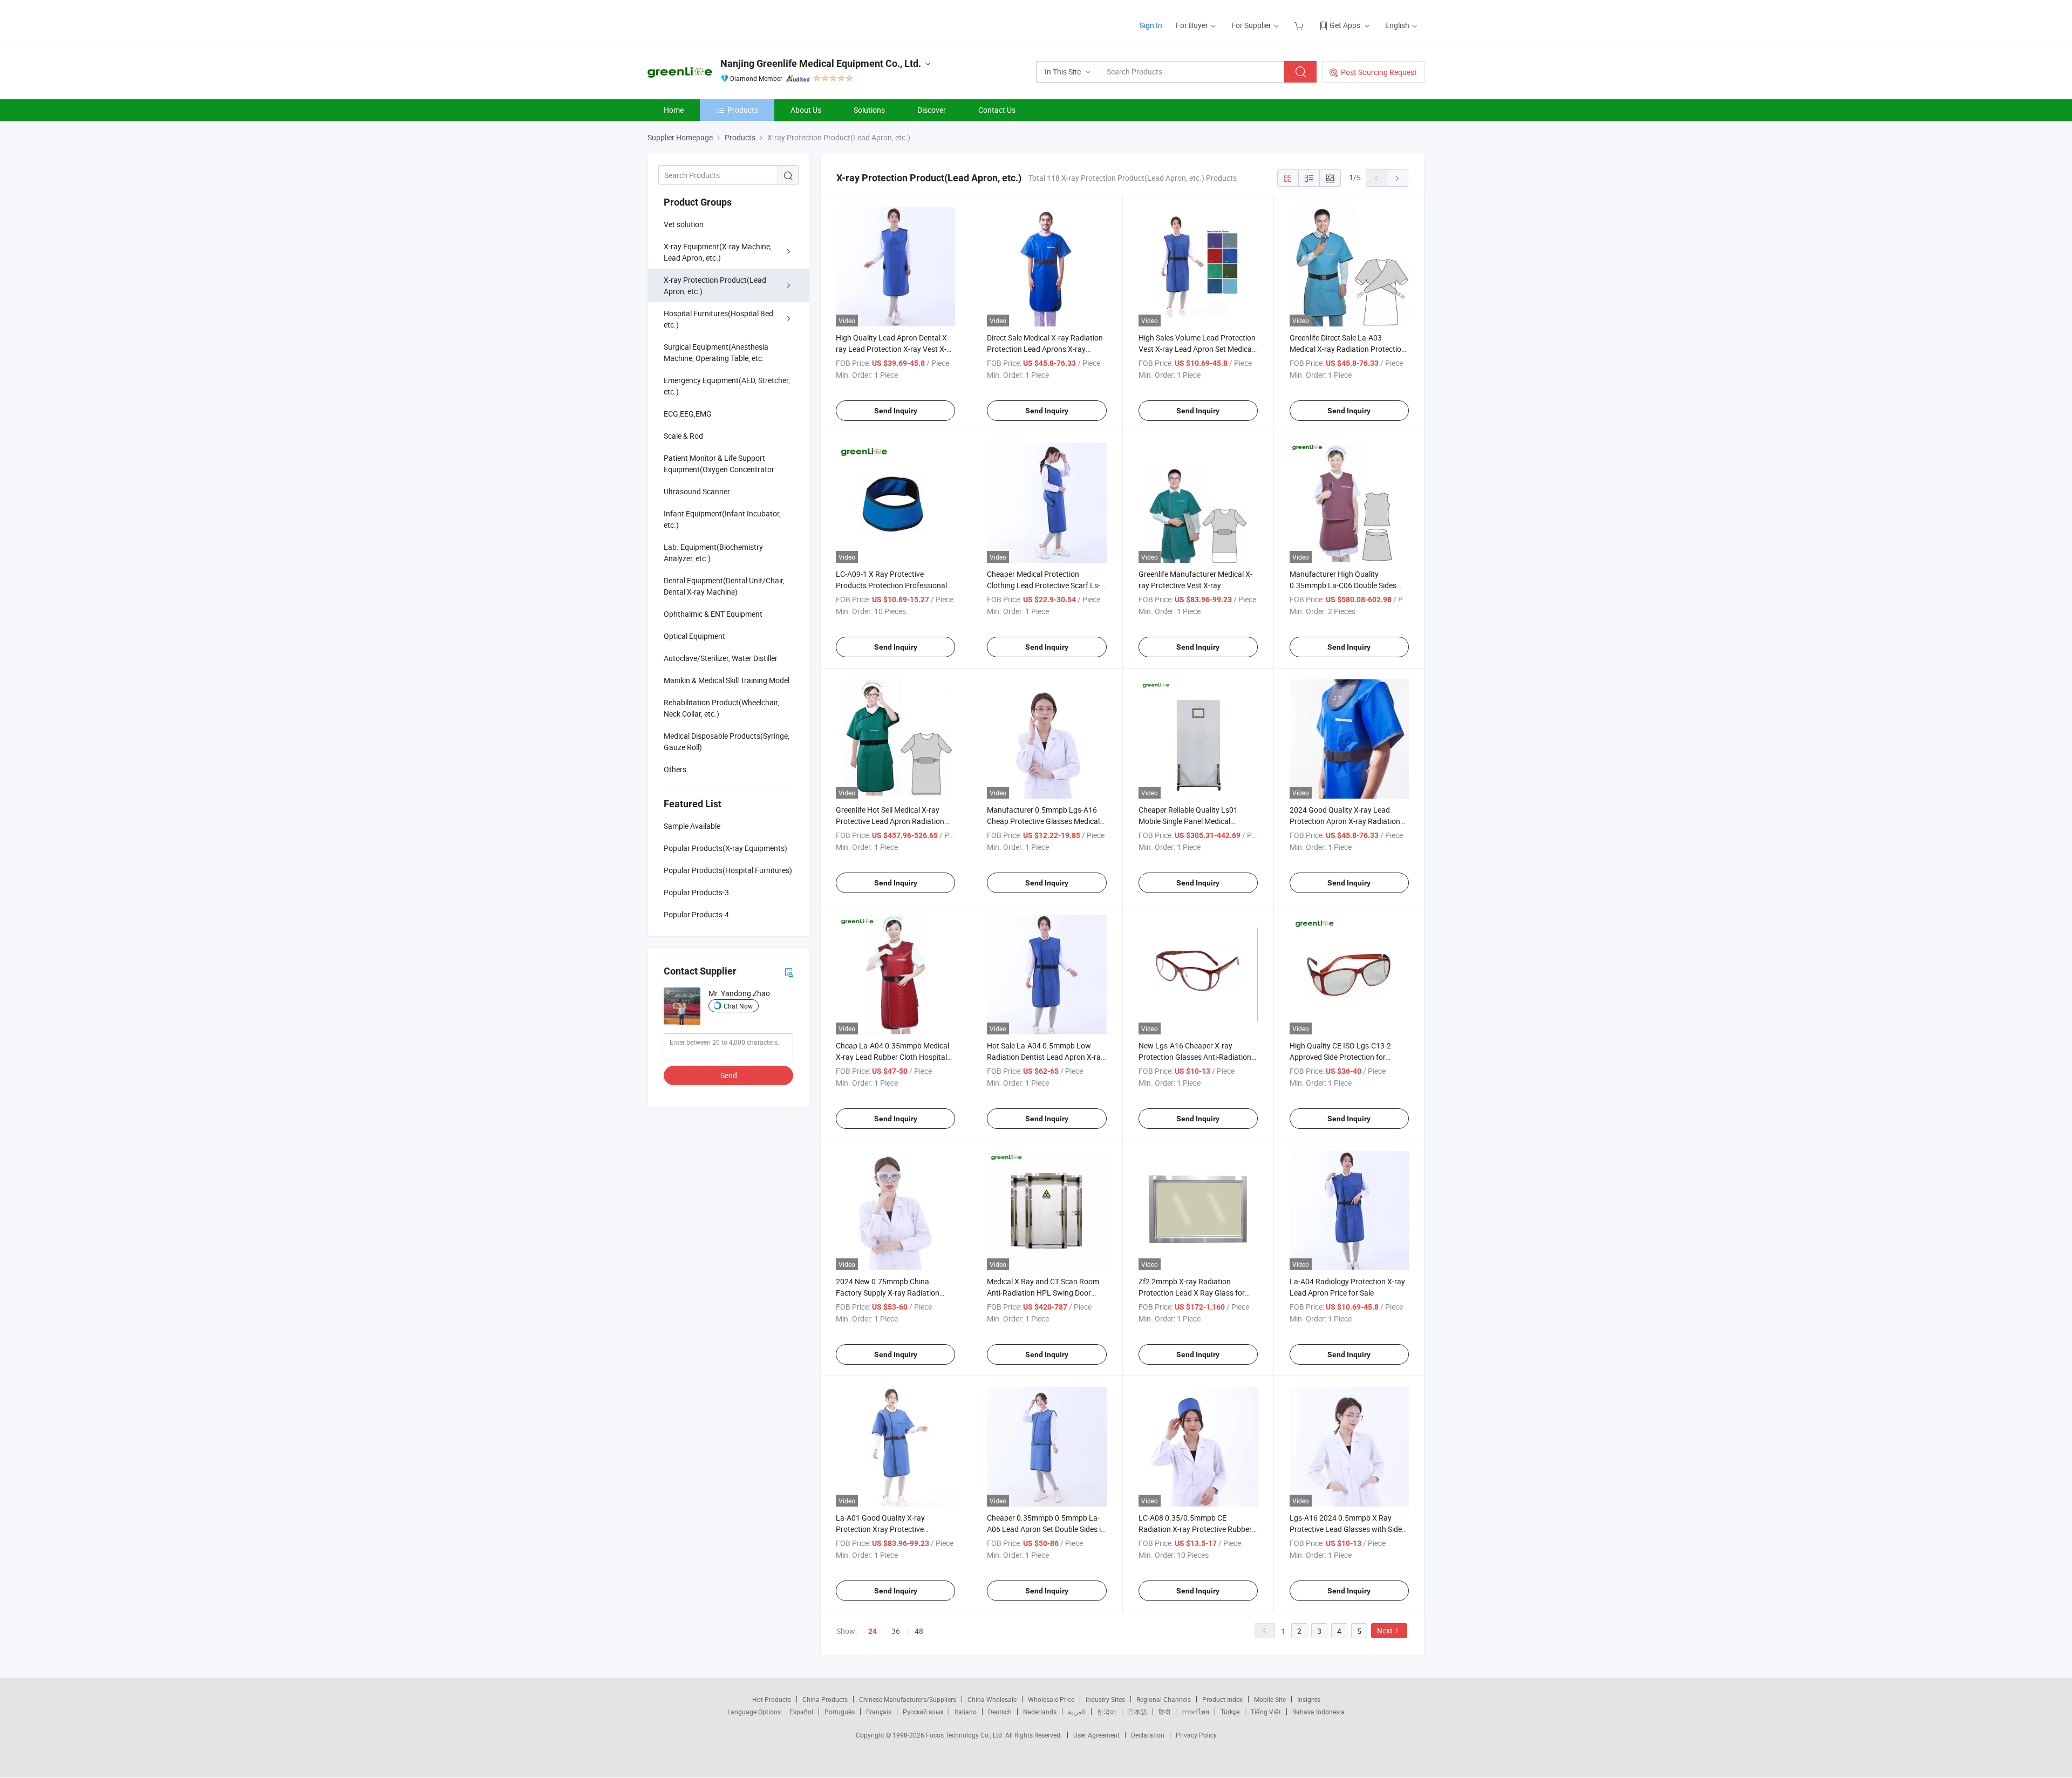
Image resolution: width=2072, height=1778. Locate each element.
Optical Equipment (694, 636)
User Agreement (1096, 1735)
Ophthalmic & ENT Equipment (713, 614)
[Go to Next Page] (1398, 178)
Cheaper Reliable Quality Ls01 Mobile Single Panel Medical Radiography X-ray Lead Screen (1191, 821)
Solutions (869, 110)
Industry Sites (1105, 1699)
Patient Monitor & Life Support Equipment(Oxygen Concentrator (719, 464)
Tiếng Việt (1266, 1712)
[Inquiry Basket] (1300, 25)
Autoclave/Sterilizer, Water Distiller (721, 658)
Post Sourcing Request (1379, 72)
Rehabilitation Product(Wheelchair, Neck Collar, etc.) (721, 708)
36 (896, 1631)
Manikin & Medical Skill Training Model (727, 680)
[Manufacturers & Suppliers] (717, 21)
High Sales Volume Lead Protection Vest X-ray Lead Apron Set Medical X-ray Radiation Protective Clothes (1197, 349)
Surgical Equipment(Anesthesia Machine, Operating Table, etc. (716, 352)
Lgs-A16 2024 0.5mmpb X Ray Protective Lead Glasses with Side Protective (1346, 1529)
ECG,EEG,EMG (688, 414)
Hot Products (772, 1699)
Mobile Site (1270, 1699)
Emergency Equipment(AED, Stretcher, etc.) (727, 386)
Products (743, 110)
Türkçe (1230, 1712)
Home (674, 110)
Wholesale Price (1051, 1699)
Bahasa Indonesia (1318, 1712)
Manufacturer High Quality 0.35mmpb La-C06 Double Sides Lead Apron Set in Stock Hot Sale (1344, 585)
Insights (1309, 1699)
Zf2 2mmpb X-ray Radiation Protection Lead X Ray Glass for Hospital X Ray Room (1192, 1293)
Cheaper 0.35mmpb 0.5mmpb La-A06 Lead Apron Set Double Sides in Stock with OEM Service (1046, 1529)
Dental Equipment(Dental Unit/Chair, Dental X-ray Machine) (724, 586)
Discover (932, 110)
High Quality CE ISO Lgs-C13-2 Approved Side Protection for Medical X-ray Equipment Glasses (1345, 1057)
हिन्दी (1164, 1712)
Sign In (1151, 25)
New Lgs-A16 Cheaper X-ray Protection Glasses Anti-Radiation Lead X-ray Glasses (1195, 1057)
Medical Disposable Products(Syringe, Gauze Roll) (727, 741)
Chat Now (738, 1006)
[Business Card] (789, 972)
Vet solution (684, 224)
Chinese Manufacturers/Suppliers (908, 1699)
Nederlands (1040, 1712)
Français (879, 1712)
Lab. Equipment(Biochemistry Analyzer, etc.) (713, 553)
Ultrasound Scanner (697, 491)
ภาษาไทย (1195, 1712)
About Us (806, 110)
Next (1385, 1630)
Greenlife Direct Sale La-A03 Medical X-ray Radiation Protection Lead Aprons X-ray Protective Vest (1348, 349)
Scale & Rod (683, 436)
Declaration (1148, 1735)
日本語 (1137, 1712)
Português (840, 1712)
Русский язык (923, 1712)
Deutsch (1000, 1712)
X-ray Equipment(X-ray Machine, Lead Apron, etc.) (718, 252)
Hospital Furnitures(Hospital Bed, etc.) (719, 319)
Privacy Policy (1196, 1735)
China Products (825, 1699)
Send (729, 1075)
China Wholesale (992, 1699)
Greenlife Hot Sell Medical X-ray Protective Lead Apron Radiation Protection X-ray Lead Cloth (890, 821)
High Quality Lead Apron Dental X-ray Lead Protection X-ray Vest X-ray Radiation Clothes (892, 349)
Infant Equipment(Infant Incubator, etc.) (722, 519)
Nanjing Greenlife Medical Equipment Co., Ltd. (821, 63)
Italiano (966, 1712)
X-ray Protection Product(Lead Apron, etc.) (715, 285)
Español (801, 1712)
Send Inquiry (896, 411)
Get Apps (1345, 25)
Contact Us (997, 110)
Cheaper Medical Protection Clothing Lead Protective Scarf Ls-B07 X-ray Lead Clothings (1044, 585)
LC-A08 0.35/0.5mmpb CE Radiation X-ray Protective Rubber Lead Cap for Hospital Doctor (1195, 1529)
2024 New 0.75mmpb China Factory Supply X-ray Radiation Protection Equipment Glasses (888, 1293)
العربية (1077, 1712)
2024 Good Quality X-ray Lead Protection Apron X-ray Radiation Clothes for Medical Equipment (1345, 821)
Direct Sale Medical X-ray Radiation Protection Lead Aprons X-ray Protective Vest (1045, 349)
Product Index (1222, 1699)
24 (873, 1631)
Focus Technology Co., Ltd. (966, 1735)
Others (675, 769)
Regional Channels (1164, 1699)
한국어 (1107, 1712)
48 (919, 1631)
